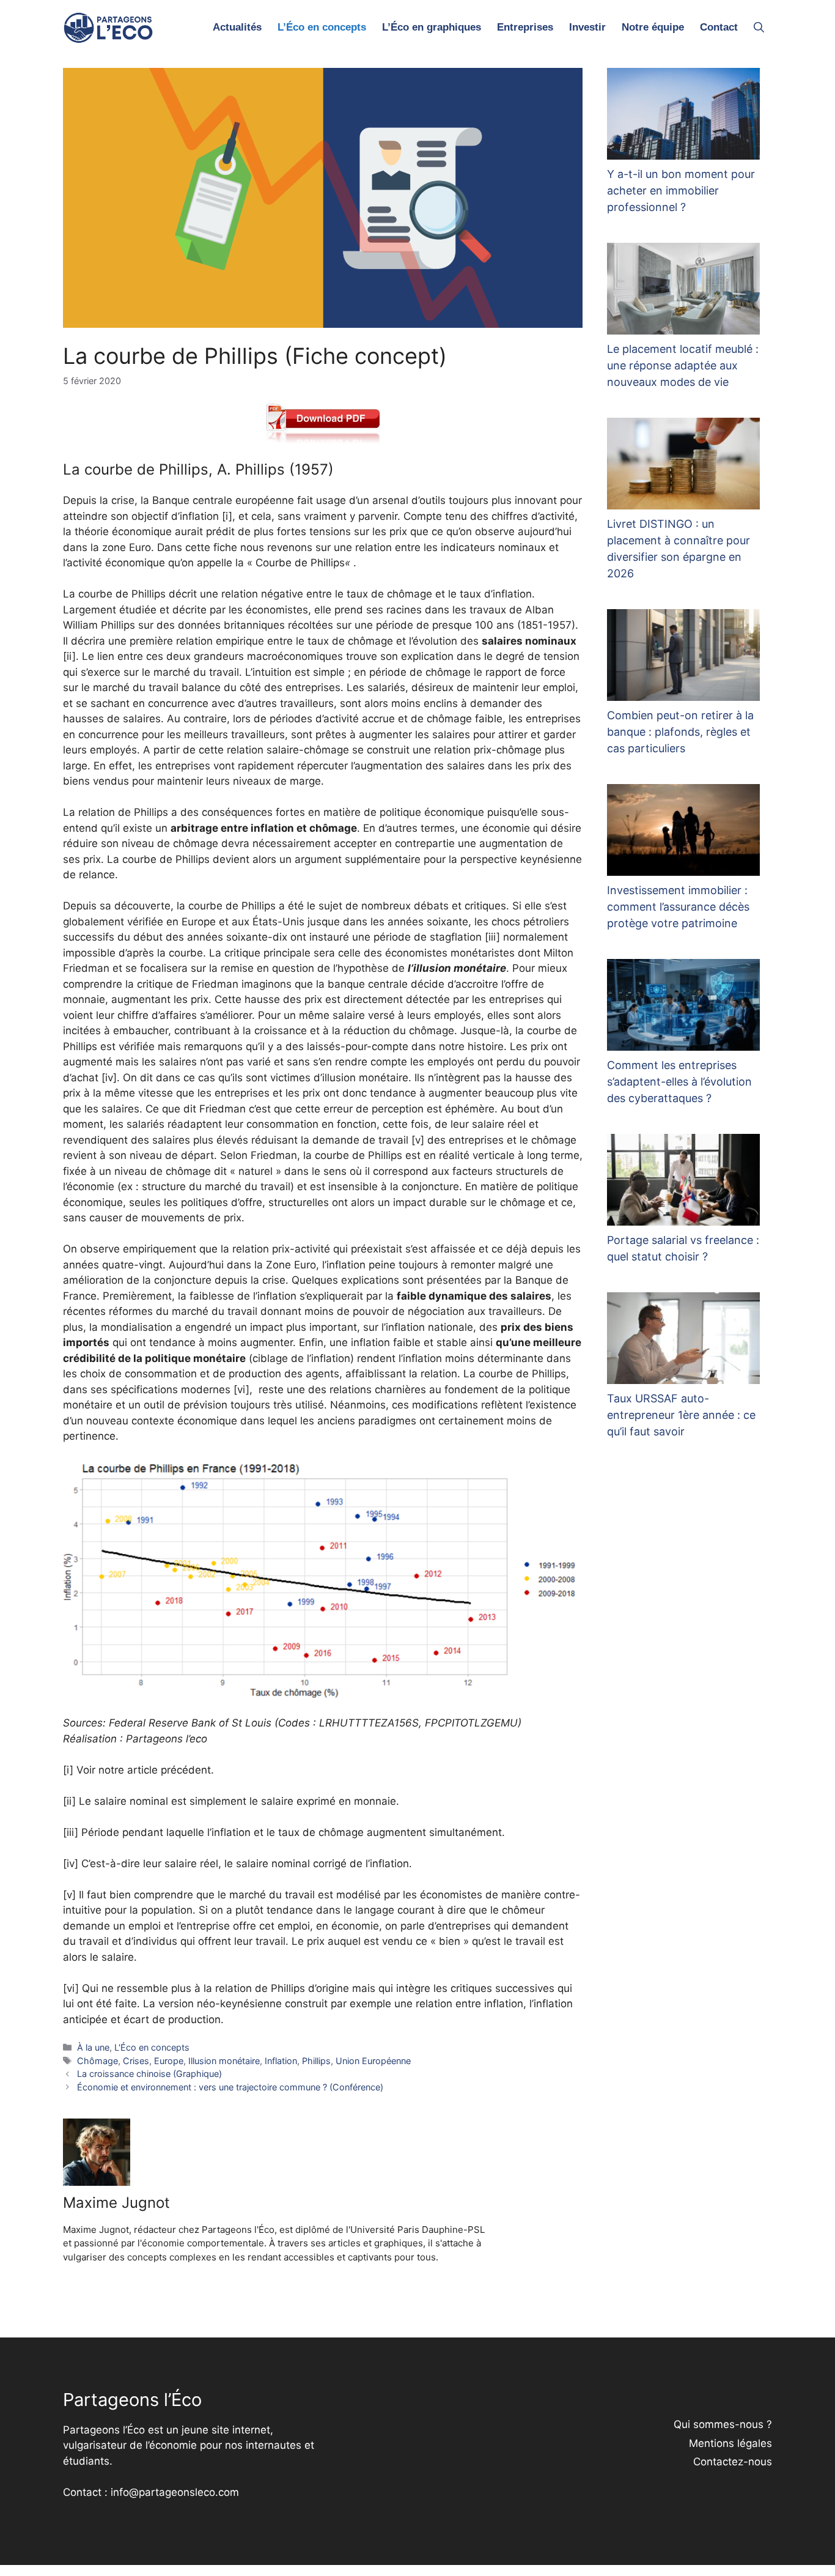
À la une (93, 2047)
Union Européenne (373, 2061)
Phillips (316, 2061)
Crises (136, 2061)
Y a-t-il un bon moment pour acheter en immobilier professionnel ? (681, 191)
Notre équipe (653, 27)
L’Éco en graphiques (432, 27)
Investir (587, 27)
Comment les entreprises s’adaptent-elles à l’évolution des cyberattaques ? (679, 1082)
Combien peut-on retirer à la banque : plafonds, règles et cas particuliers (680, 732)
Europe (169, 2061)
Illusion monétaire (224, 2061)
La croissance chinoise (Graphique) (149, 2074)
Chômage (97, 2061)
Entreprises (525, 27)
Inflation (281, 2061)
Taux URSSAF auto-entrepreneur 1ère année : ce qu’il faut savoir (681, 1415)
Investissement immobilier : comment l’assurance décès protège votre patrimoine (678, 907)
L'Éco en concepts (152, 2047)
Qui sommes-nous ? (723, 2424)
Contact (719, 27)
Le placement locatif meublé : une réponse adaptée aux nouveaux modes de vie (683, 365)
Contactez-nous (733, 2462)
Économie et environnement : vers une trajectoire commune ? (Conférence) (230, 2087)
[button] (759, 28)
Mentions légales (730, 2443)
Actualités (237, 27)
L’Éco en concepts (322, 27)
